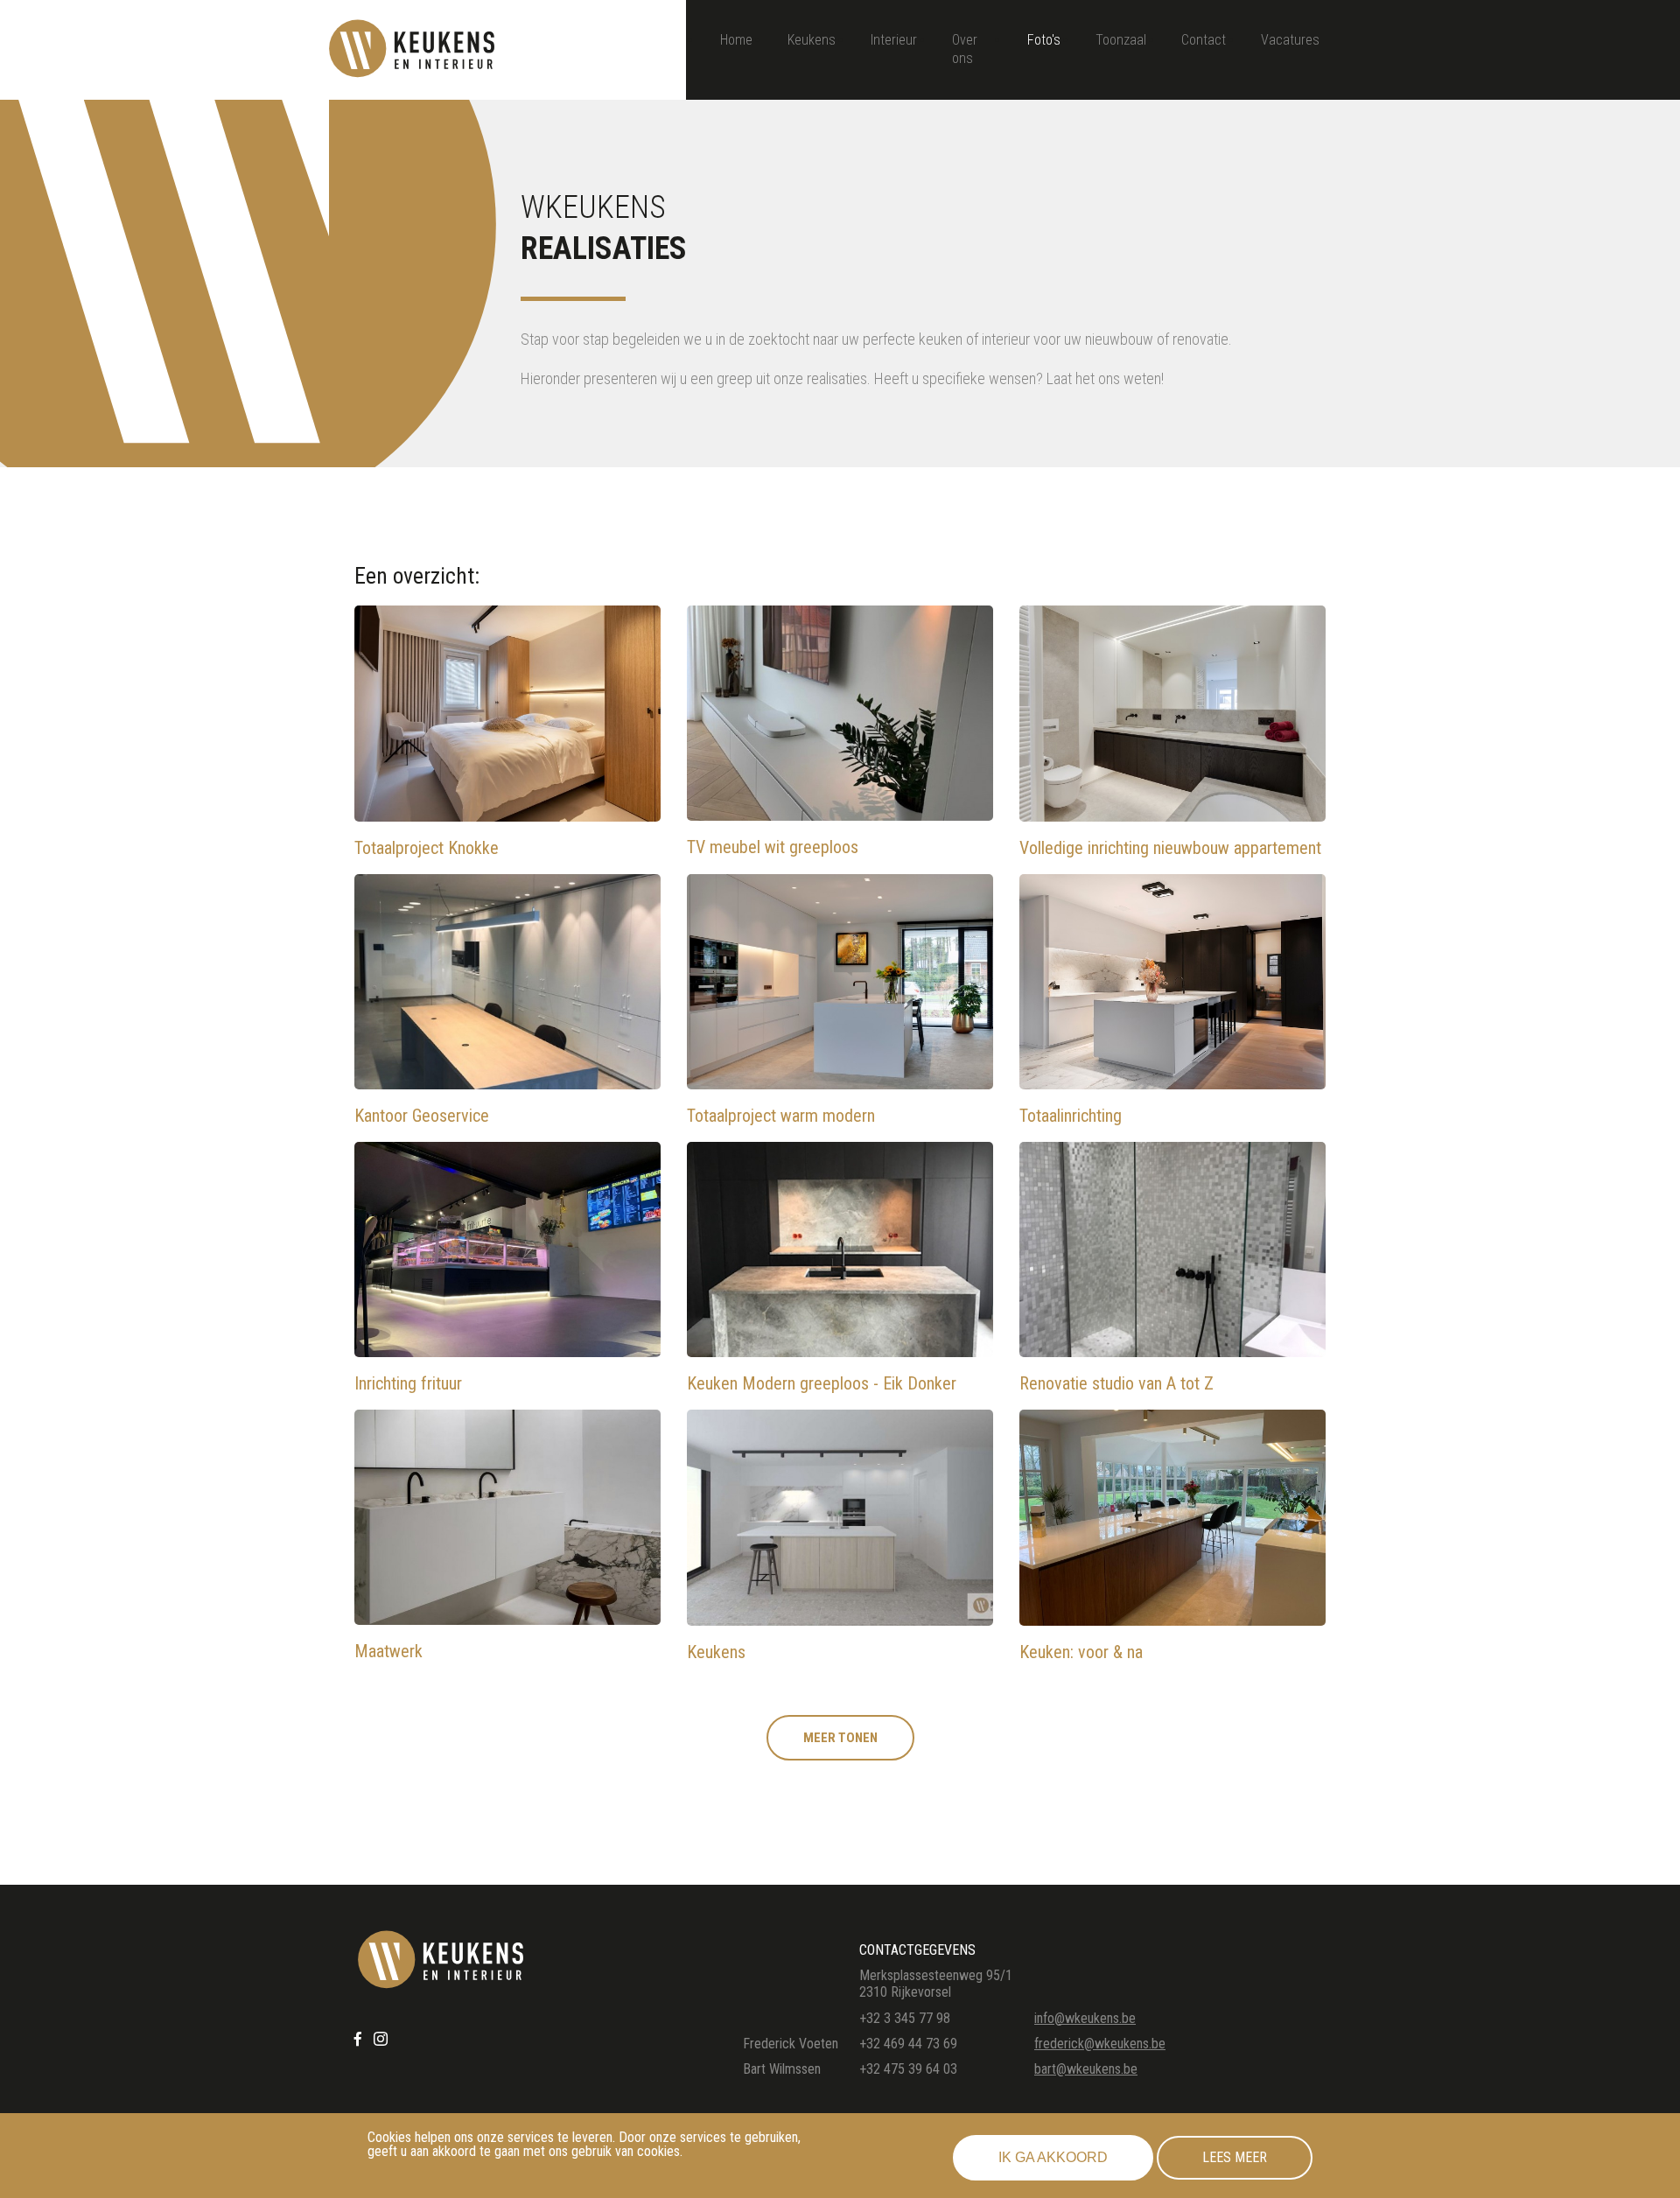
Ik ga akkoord (1053, 2157)
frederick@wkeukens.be (1100, 2044)
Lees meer (1235, 2157)
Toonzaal (1121, 40)
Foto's (1044, 40)
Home (736, 40)
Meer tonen (840, 1738)
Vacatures (1290, 40)
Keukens (812, 40)
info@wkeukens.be (1085, 2018)
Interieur (894, 40)
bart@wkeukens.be (1086, 2069)
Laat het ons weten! (1105, 378)
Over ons (965, 49)
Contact (1204, 40)
